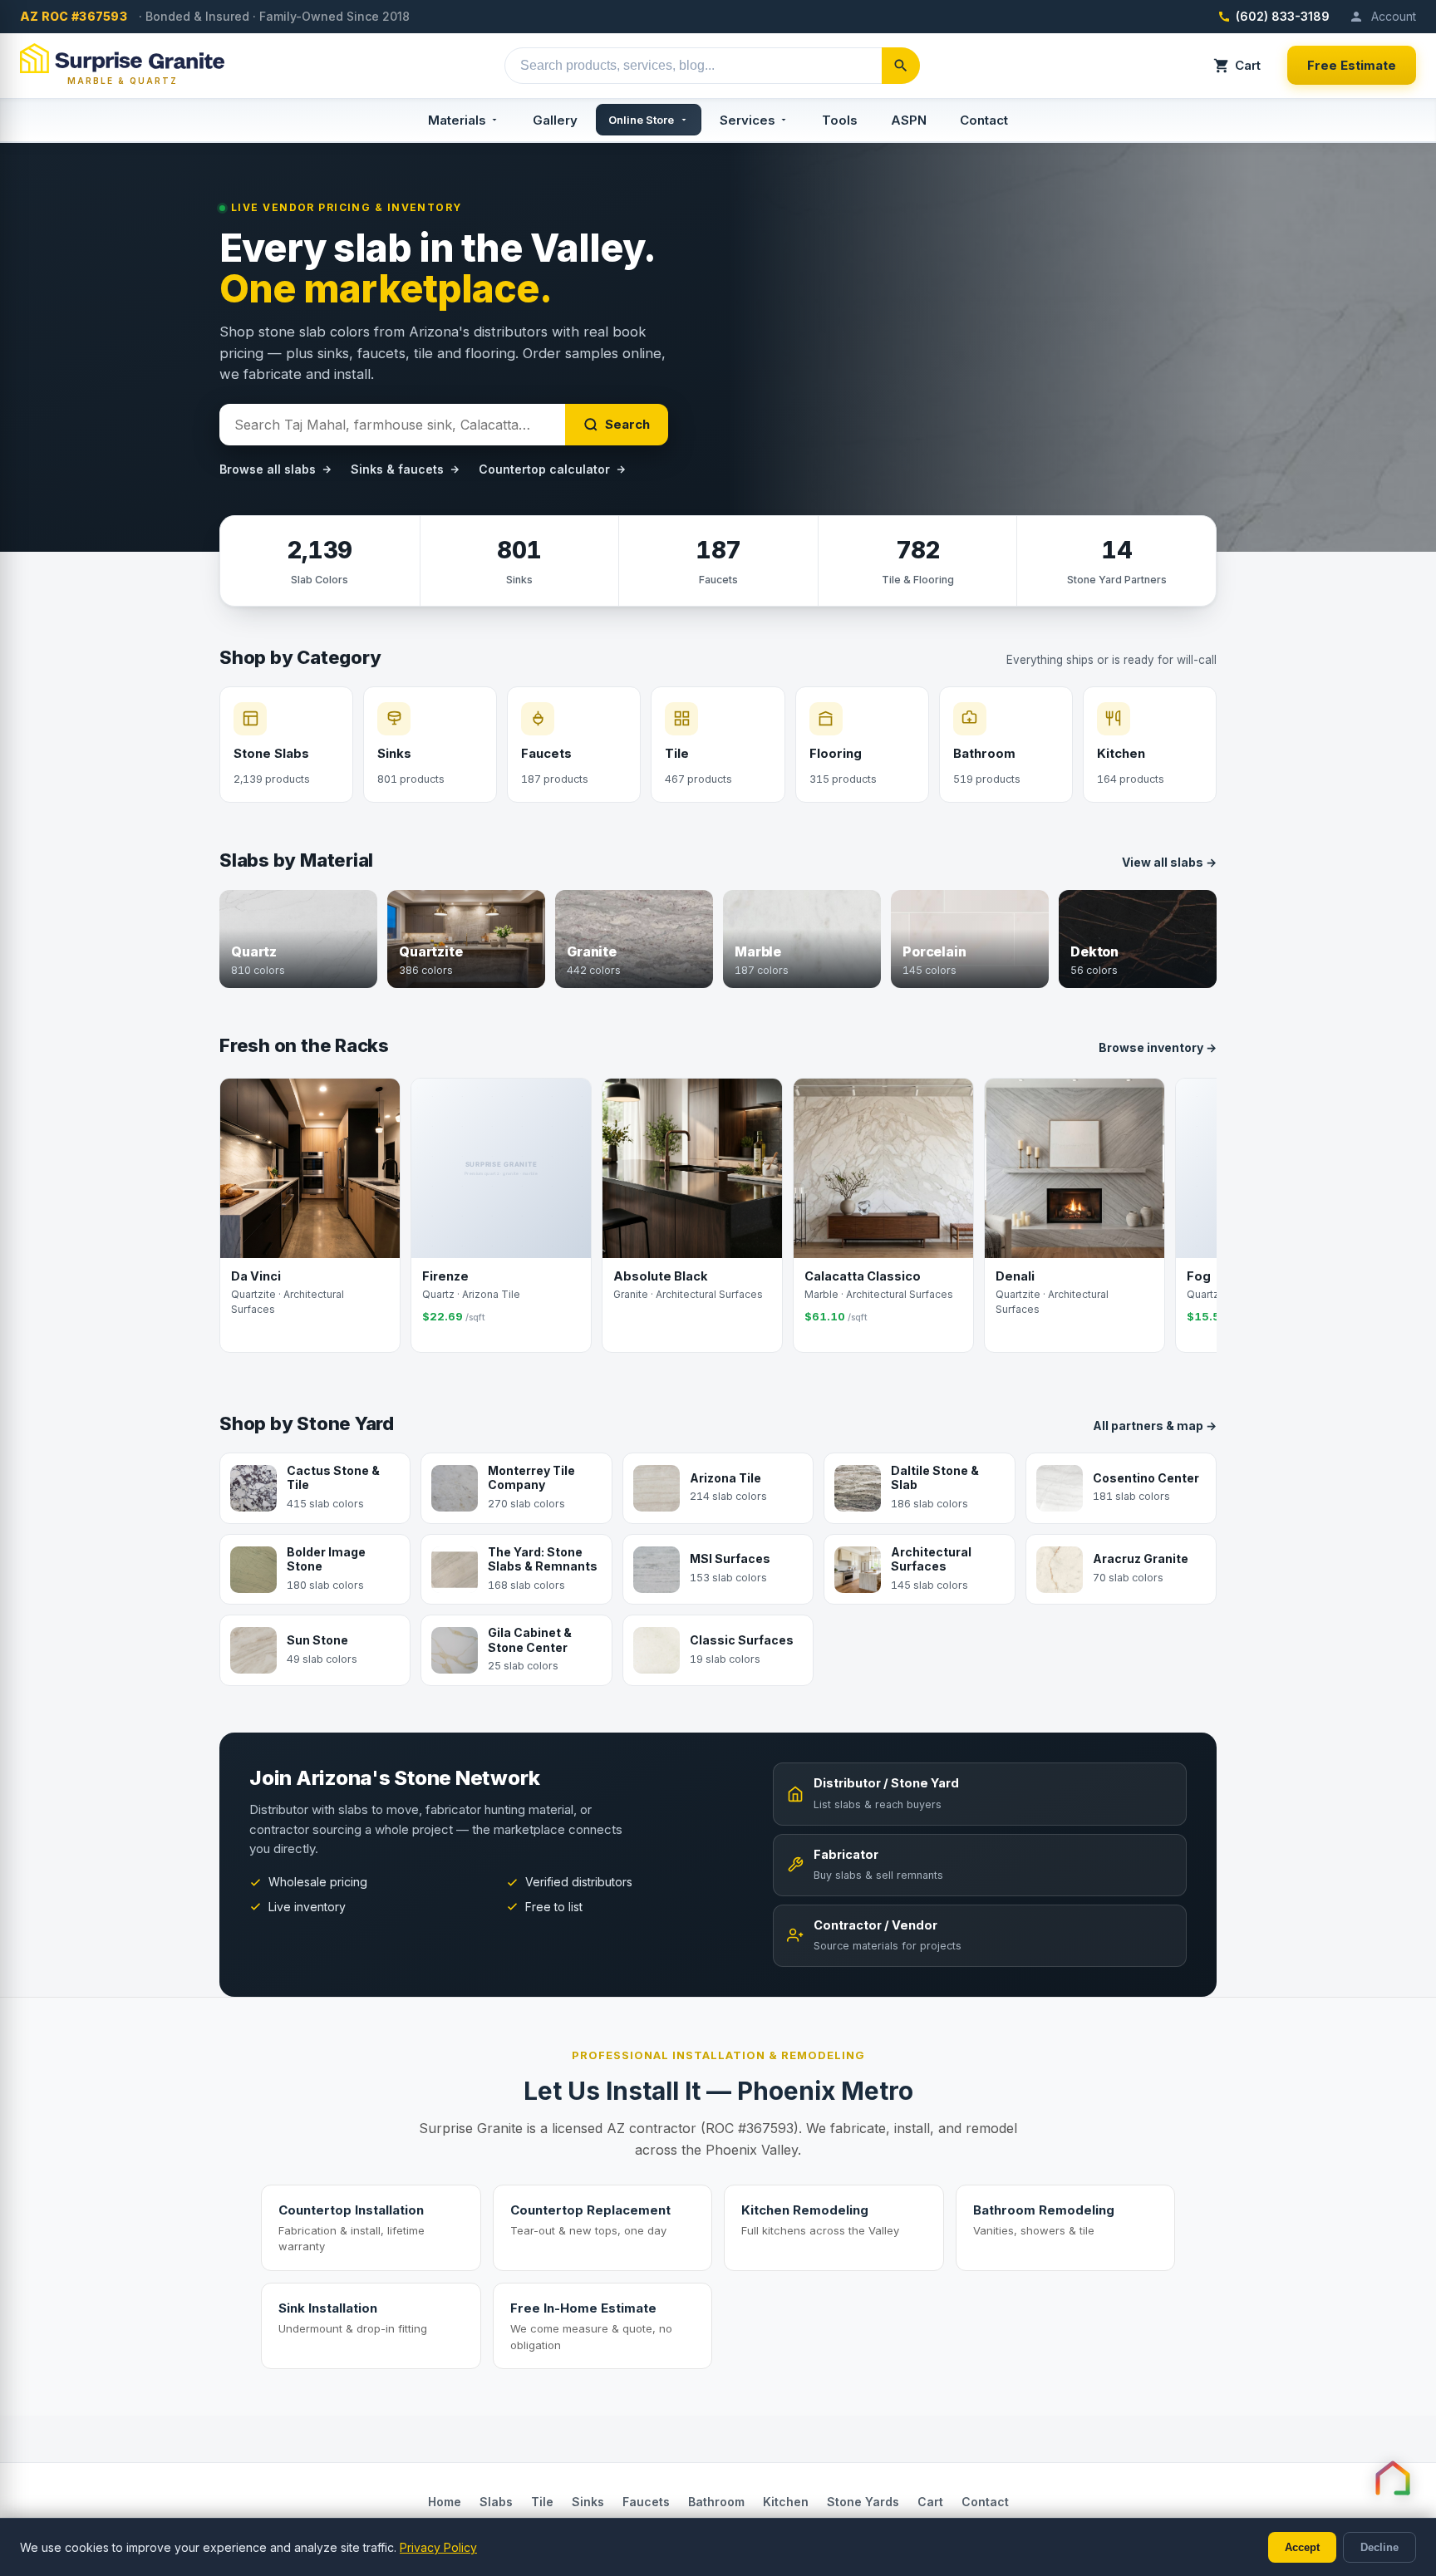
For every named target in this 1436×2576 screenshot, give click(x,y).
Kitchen (786, 2502)
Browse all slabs (268, 469)
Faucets (646, 2502)
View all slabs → (1169, 862)
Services (748, 120)
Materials (457, 120)
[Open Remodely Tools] (1393, 2478)
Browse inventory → (1158, 1047)
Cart (1248, 65)
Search (627, 424)
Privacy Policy (438, 2547)
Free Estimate (1352, 65)
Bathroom (716, 2502)
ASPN (909, 120)
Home (445, 2502)
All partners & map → (1155, 1426)
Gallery (555, 120)
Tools (840, 120)
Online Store (641, 120)
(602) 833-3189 (1283, 16)
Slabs (496, 2502)
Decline (1379, 2547)
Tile (542, 2502)
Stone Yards (863, 2502)
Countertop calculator (544, 469)
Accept (1302, 2547)
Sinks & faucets (397, 469)
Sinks (588, 2502)
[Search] (901, 66)
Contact (984, 120)
